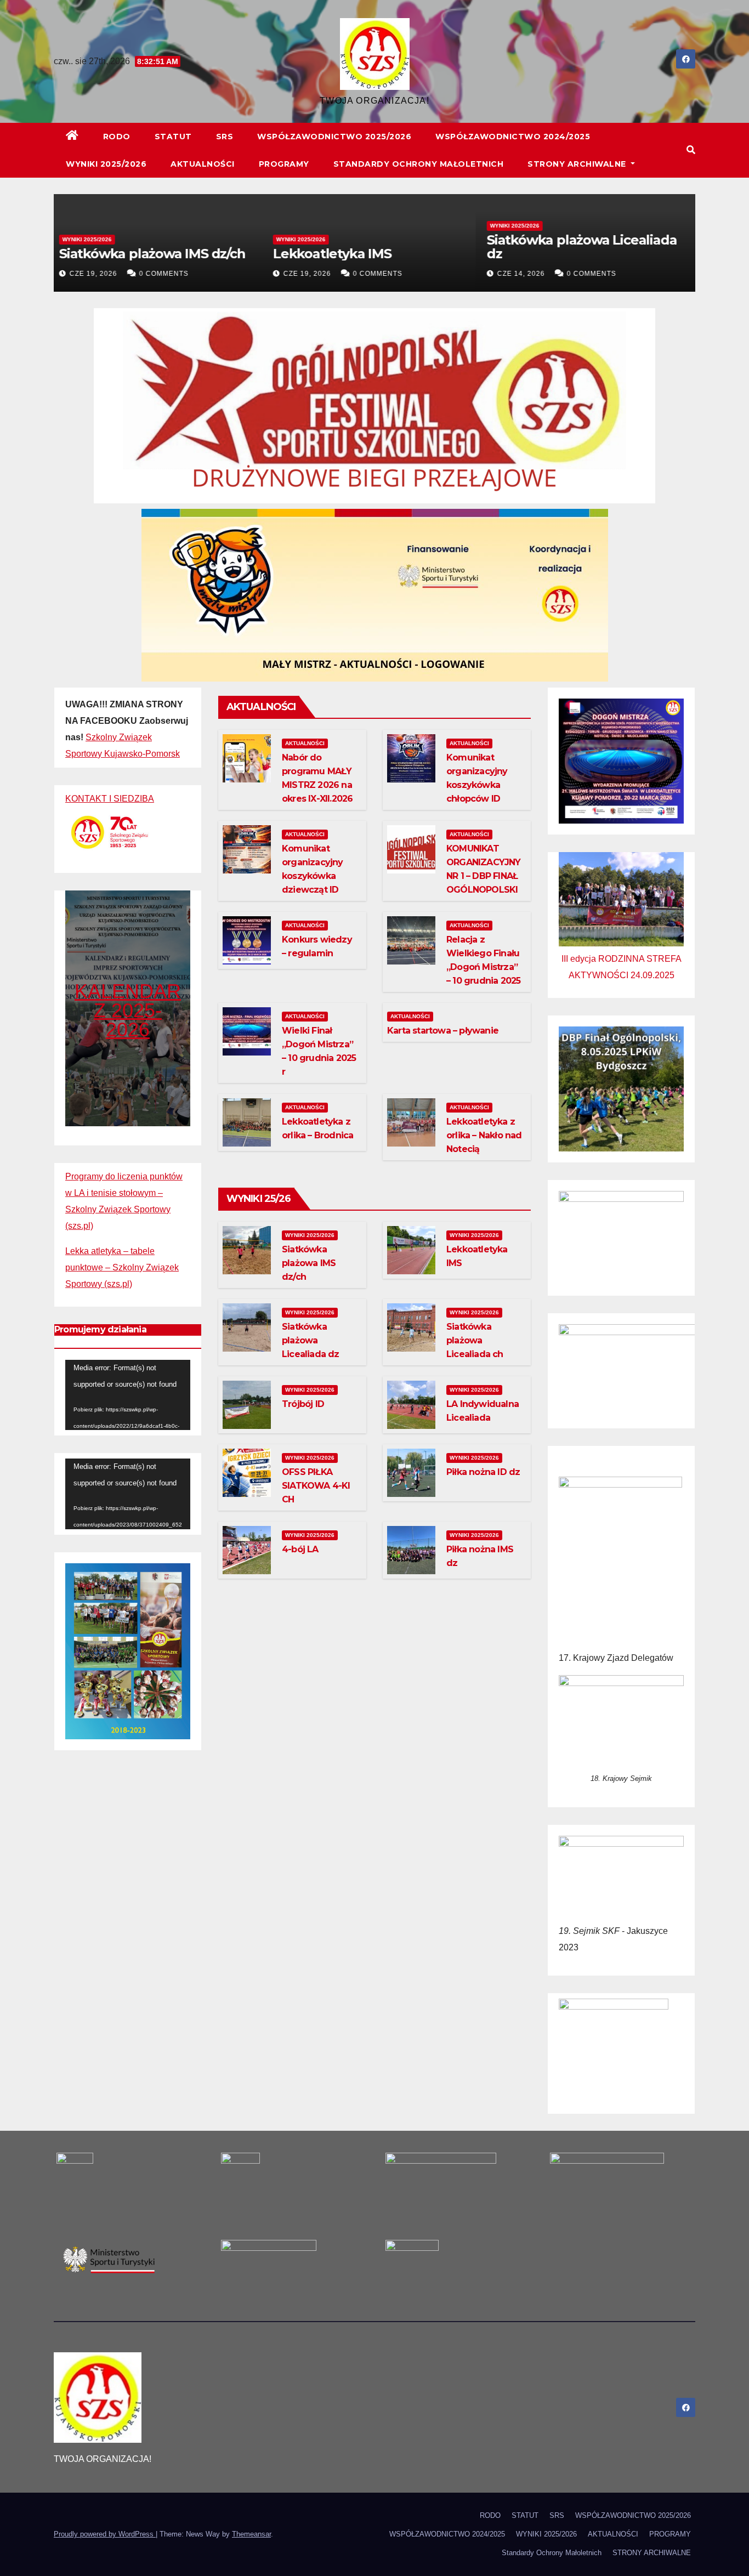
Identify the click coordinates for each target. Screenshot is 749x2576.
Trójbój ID (303, 1404)
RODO (117, 137)
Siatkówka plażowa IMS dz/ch (158, 254)
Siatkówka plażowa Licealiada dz (587, 247)
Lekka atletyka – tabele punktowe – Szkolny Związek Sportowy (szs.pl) (122, 1267)
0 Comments (169, 274)
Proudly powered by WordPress (105, 2534)
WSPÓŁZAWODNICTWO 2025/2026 (334, 137)
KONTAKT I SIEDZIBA (110, 799)
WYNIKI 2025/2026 (106, 164)
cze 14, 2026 (527, 274)
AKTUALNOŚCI (203, 164)
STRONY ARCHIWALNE (578, 164)
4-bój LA (300, 1549)
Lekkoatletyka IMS (338, 254)
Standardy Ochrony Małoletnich (419, 164)
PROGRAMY (284, 164)
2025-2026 (134, 1020)
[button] (691, 150)
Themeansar (251, 2534)
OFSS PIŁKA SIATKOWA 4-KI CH (316, 1486)
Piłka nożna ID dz (483, 1472)
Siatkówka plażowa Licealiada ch (475, 1340)
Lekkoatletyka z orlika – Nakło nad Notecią (484, 1135)
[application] (128, 1395)
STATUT (173, 137)
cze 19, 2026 (99, 274)
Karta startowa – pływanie (443, 1031)
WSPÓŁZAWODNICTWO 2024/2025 (513, 137)
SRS (225, 137)
